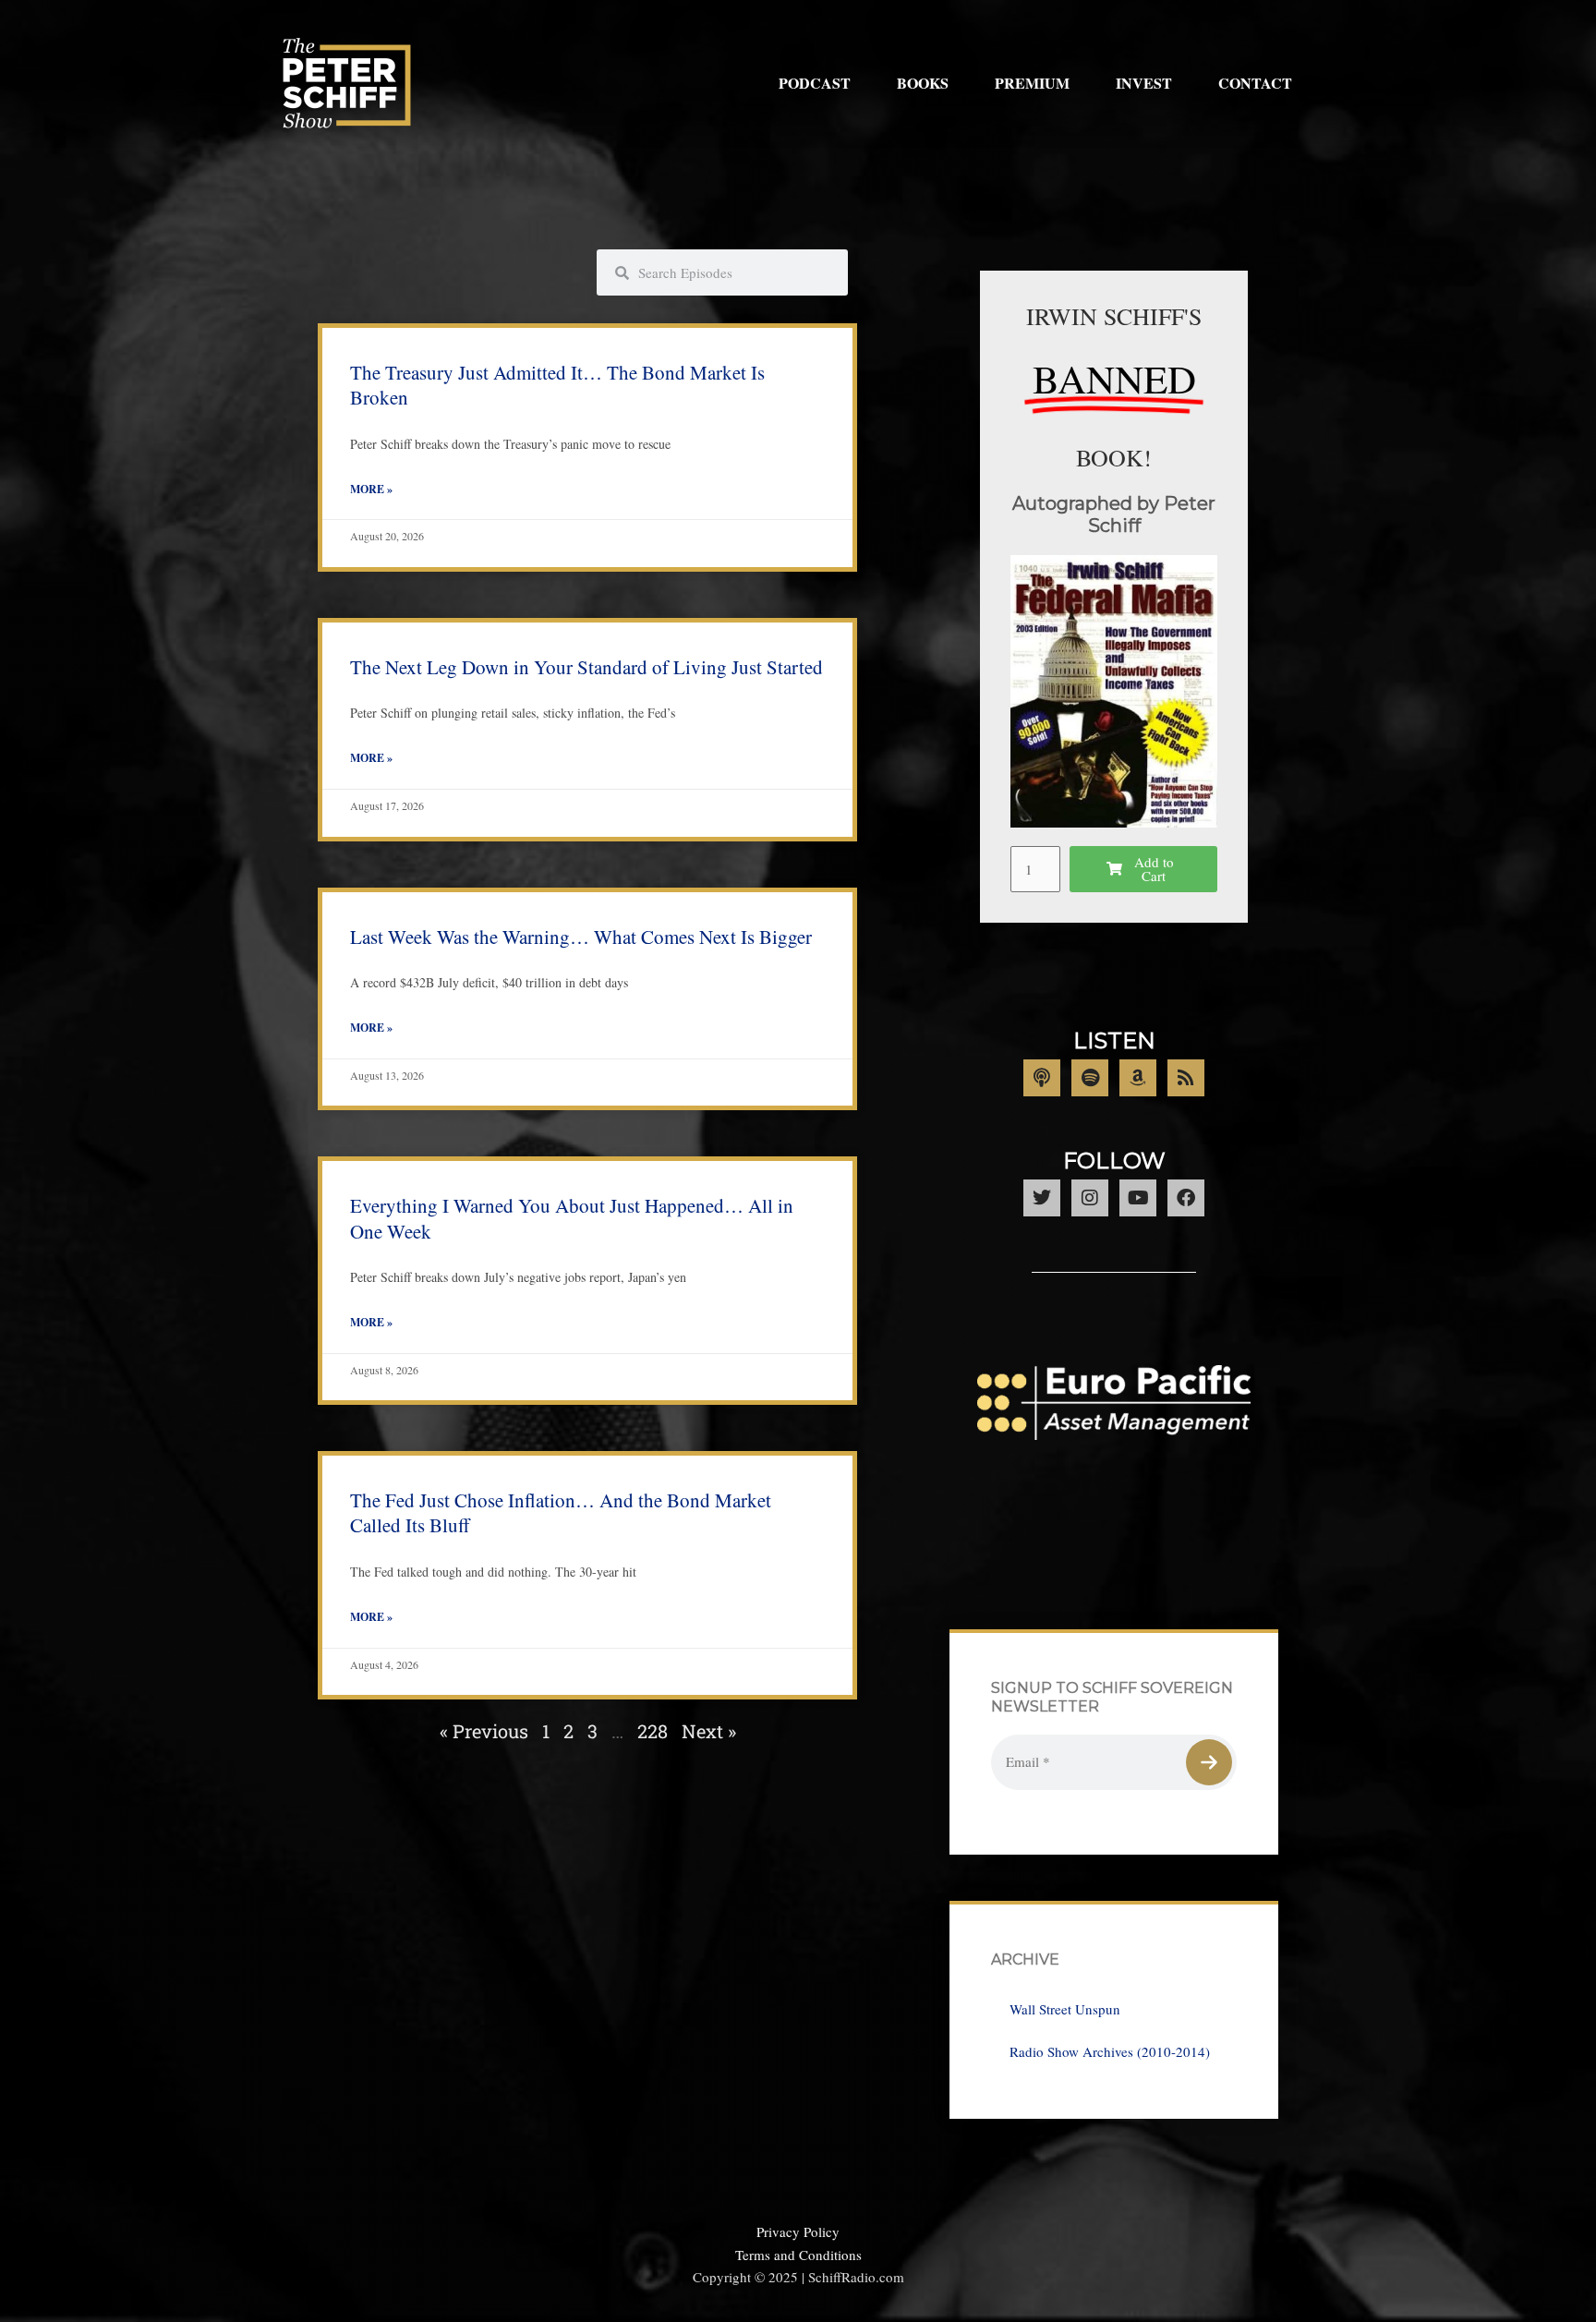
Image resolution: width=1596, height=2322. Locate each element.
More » (371, 489)
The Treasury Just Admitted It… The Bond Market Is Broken (557, 385)
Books (923, 83)
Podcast (815, 83)
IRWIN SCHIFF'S (1114, 316)
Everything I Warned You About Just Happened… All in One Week (572, 1218)
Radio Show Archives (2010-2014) (1110, 2051)
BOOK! (1114, 457)
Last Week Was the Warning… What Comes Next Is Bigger (581, 937)
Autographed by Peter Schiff (1114, 514)
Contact (1255, 83)
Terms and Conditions (798, 2255)
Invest (1144, 83)
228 (653, 1731)
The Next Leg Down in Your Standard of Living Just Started (586, 667)
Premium (1032, 83)
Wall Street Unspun (1065, 2009)
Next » (709, 1731)
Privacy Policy (798, 2231)
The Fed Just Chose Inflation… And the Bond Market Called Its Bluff (561, 1512)
